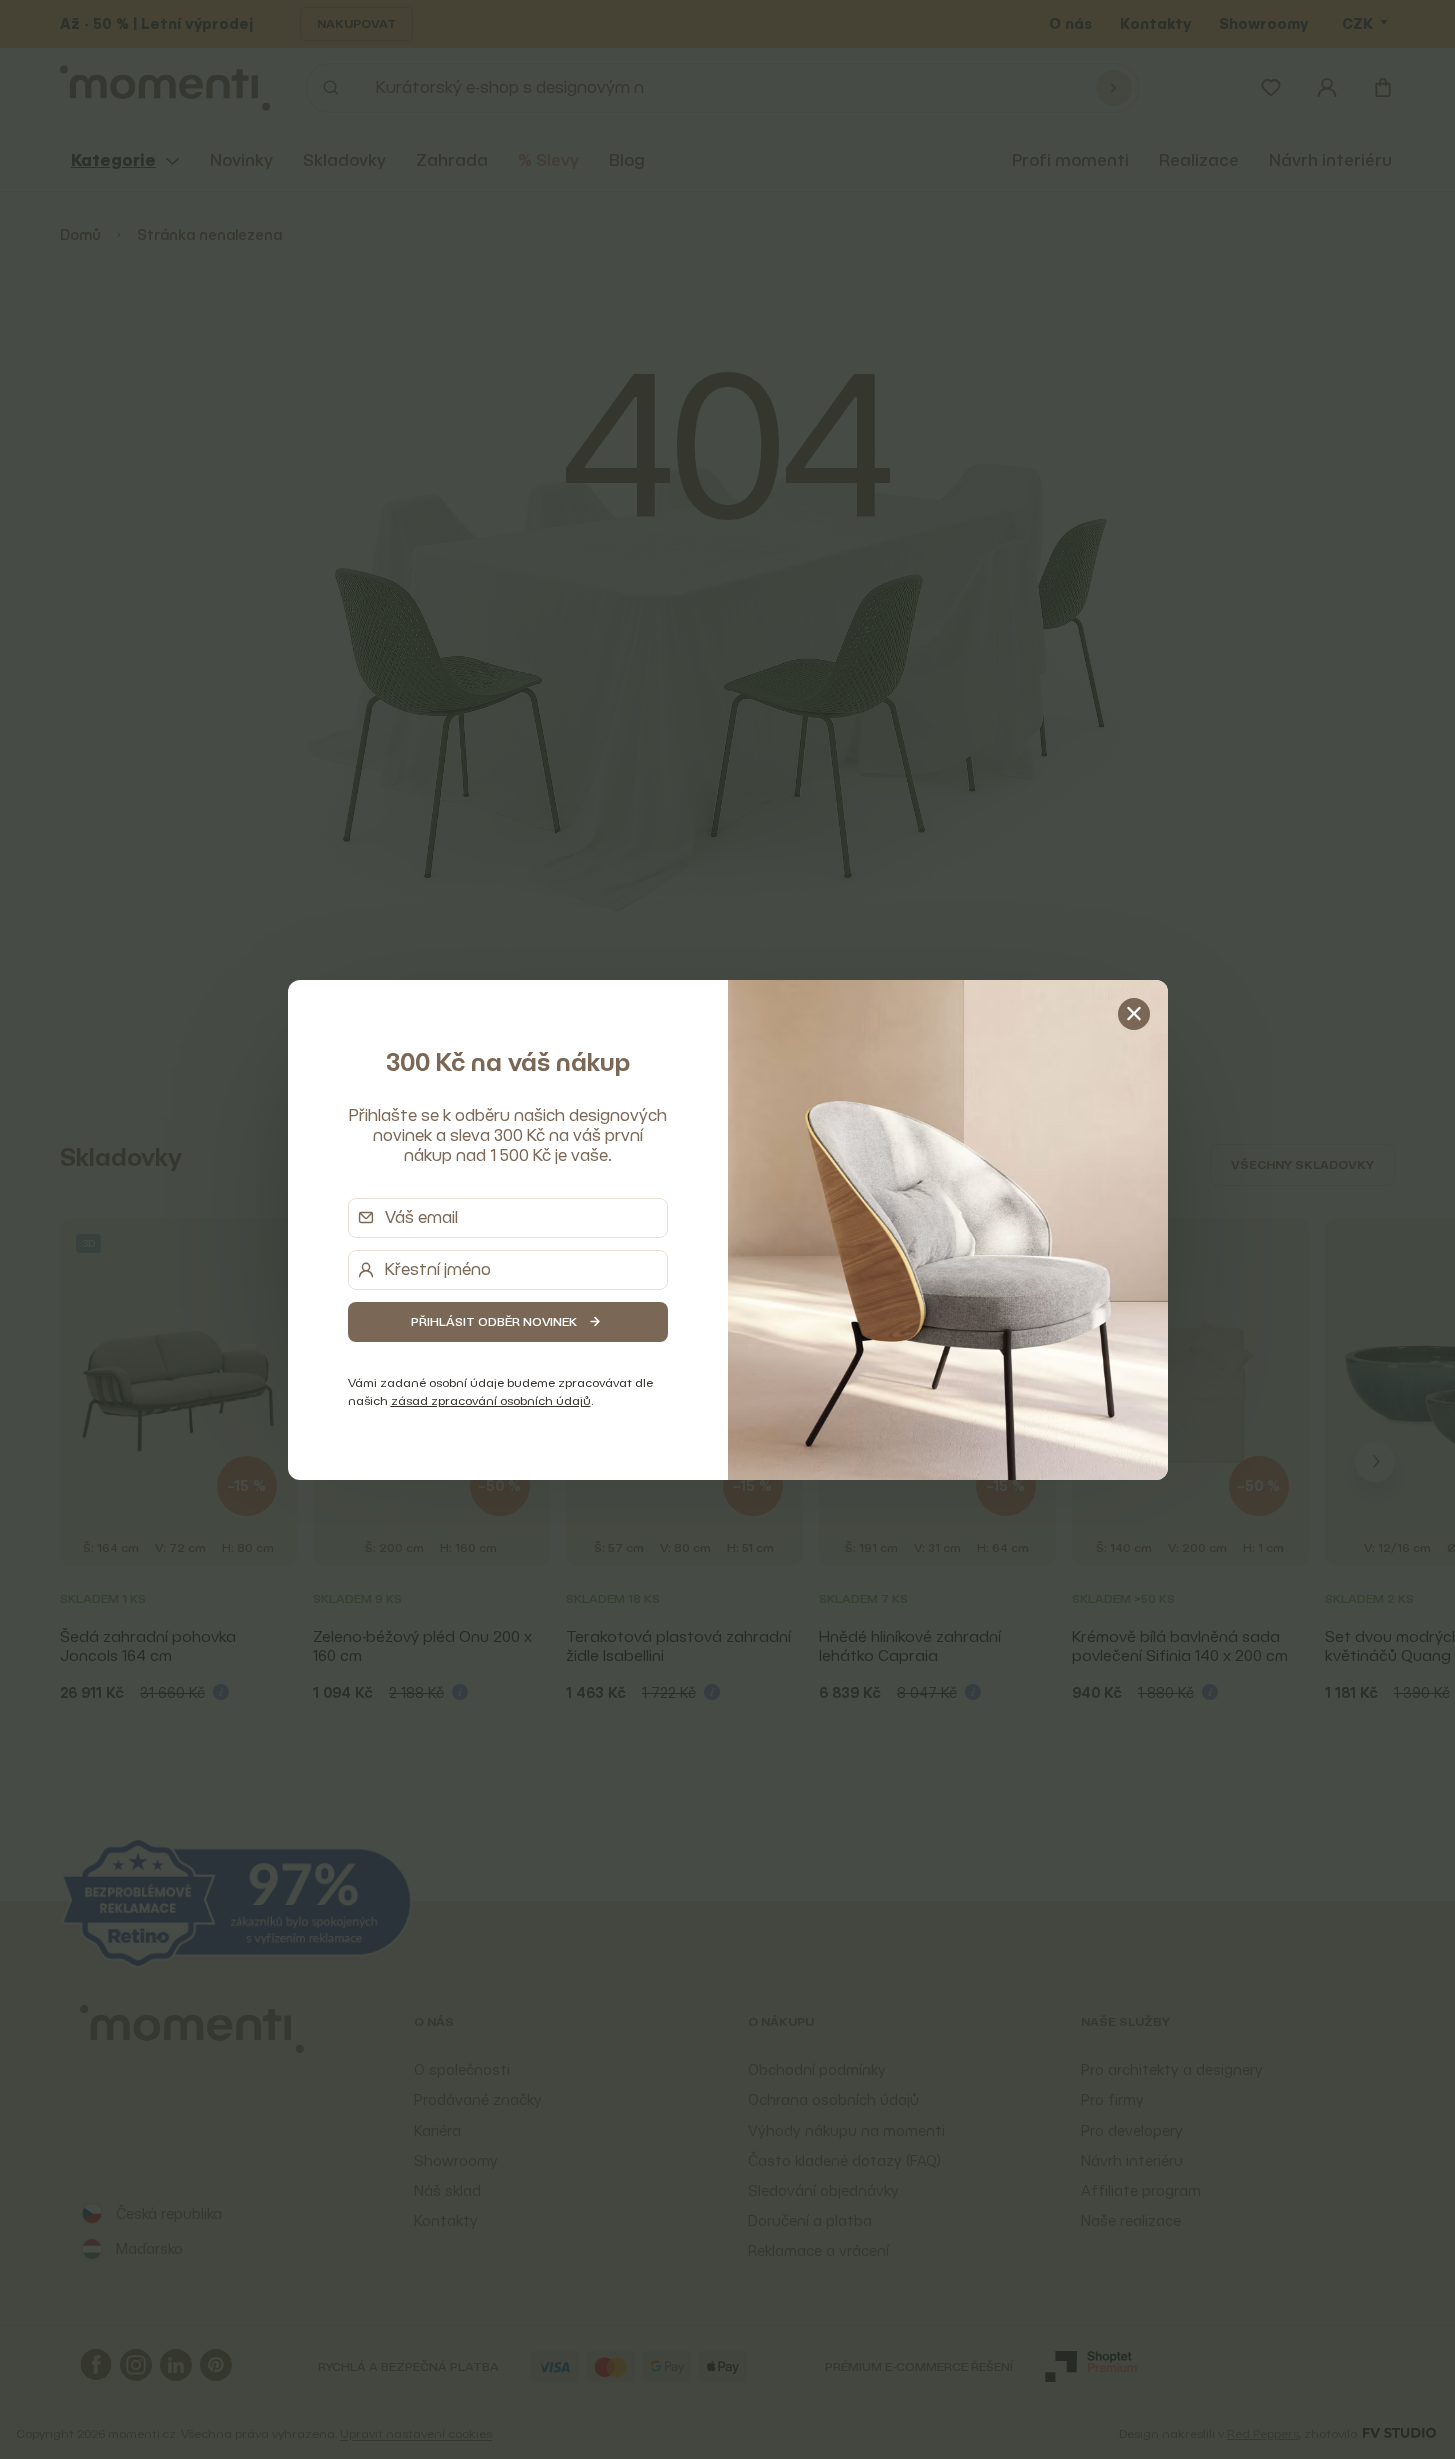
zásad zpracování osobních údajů (491, 1400)
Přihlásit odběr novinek (494, 1321)
